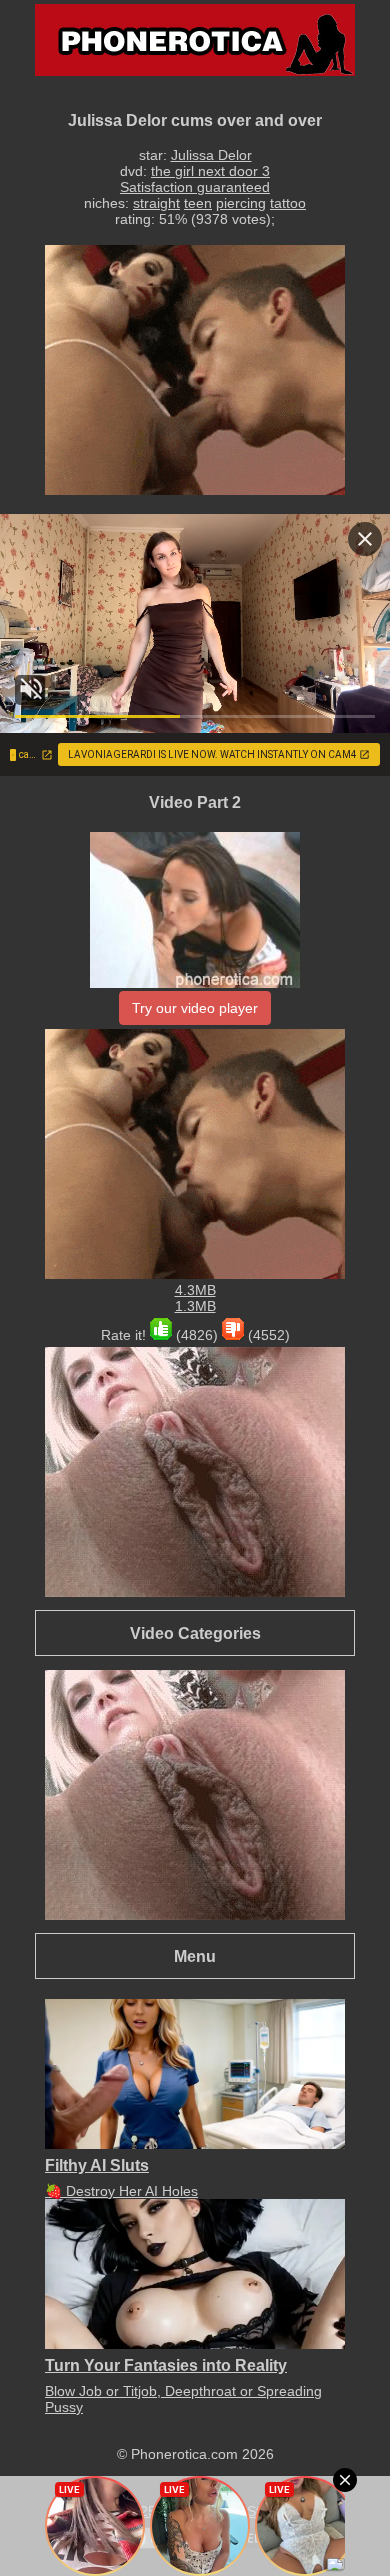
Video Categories (195, 1633)
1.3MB (195, 1306)
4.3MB (195, 1290)
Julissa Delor (211, 155)
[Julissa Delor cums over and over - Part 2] (195, 983)
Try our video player (195, 1008)
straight (156, 203)
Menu (195, 1956)
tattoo (288, 203)
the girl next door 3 (210, 171)
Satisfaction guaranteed (195, 187)
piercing (241, 203)
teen (198, 203)
